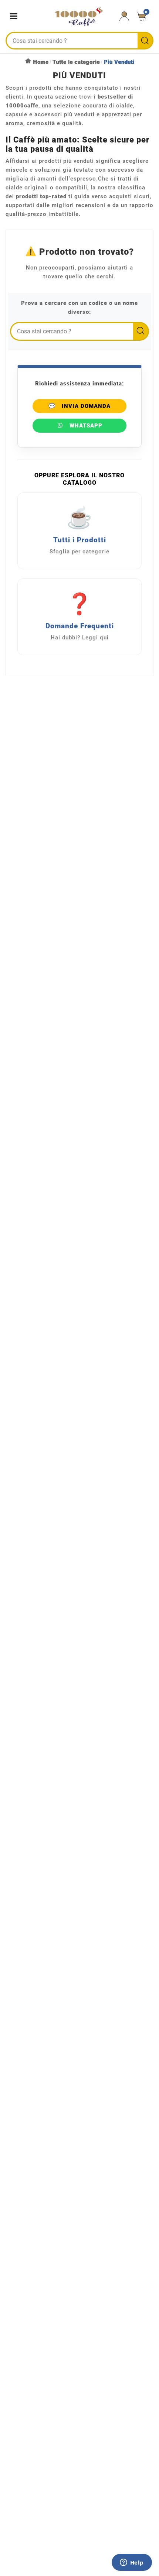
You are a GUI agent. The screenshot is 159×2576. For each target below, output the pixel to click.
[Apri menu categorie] (15, 16)
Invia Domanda (79, 406)
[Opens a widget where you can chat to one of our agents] (132, 2563)
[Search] (145, 41)
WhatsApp (86, 426)
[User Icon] (124, 16)
